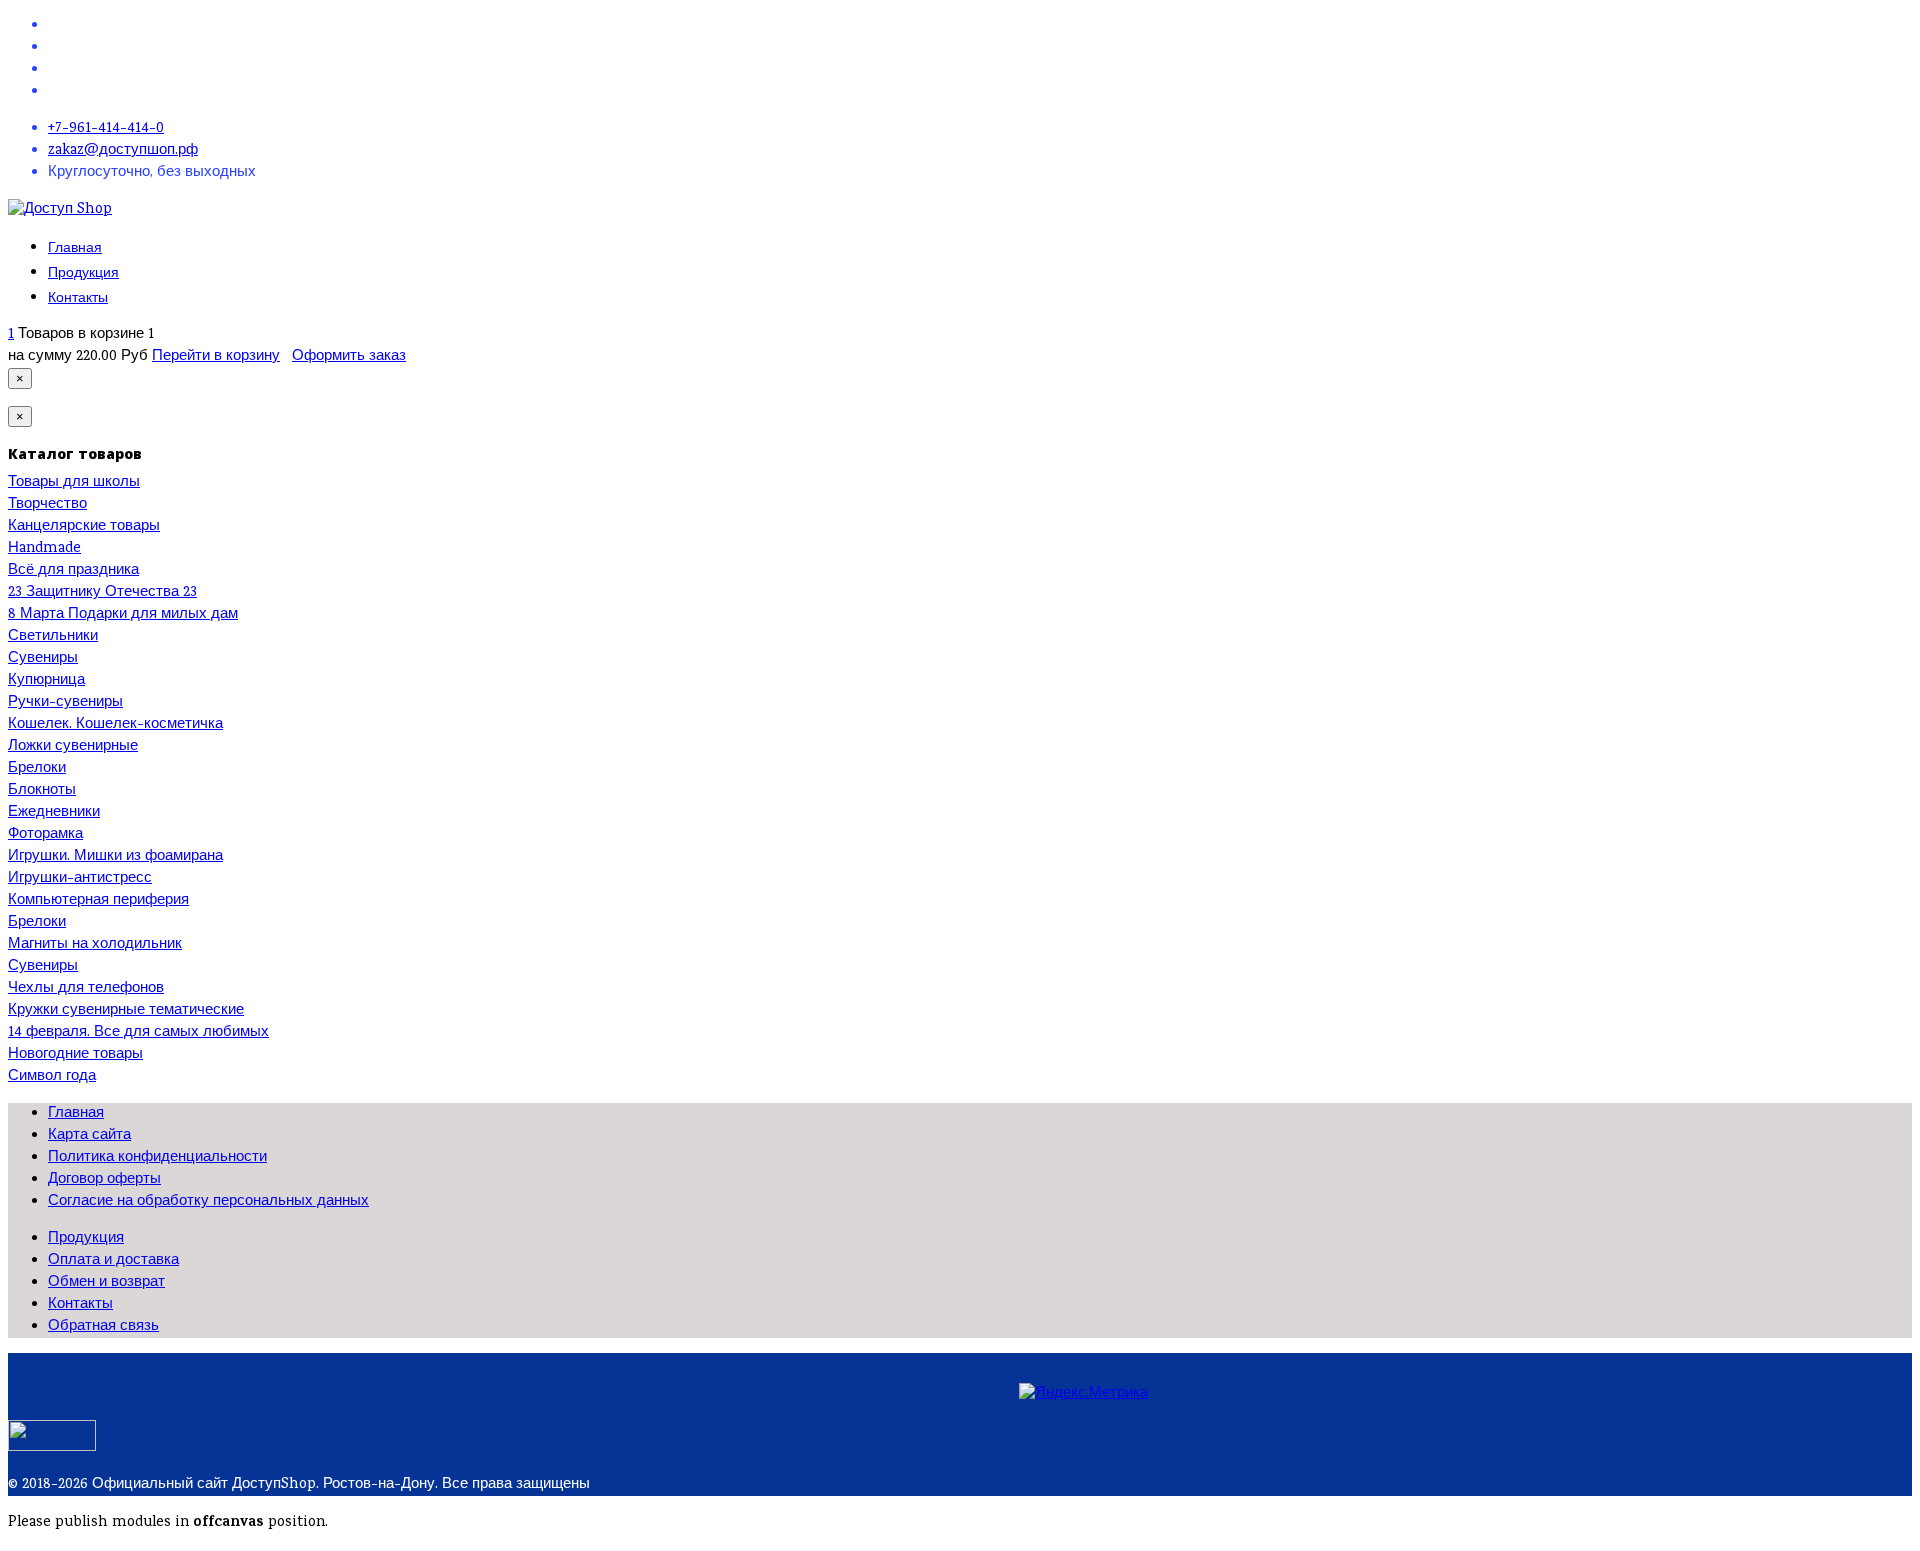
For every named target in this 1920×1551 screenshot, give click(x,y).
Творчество (47, 505)
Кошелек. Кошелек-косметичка (115, 725)
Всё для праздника (73, 571)
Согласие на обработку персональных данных (208, 1202)
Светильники (53, 637)
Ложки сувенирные (73, 747)
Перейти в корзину (216, 357)
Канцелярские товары (84, 527)
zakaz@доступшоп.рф (123, 151)
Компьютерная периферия (98, 901)
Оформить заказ (349, 357)
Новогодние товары (75, 1055)
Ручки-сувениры (65, 703)
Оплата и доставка (113, 1261)
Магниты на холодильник (95, 945)
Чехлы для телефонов (86, 989)
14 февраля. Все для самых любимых (138, 1033)
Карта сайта (89, 1136)
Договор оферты (104, 1180)
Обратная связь (103, 1327)
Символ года (52, 1077)
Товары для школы (74, 483)
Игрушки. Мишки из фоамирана (115, 857)
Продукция (83, 272)
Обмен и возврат (106, 1283)
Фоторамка (45, 835)
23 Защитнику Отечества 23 (102, 593)
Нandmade (44, 549)
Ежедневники (54, 813)
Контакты (78, 297)
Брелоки (37, 769)
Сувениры (43, 659)
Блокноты (42, 791)
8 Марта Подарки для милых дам (123, 615)
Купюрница (46, 681)
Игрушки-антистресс (80, 879)
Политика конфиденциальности (157, 1158)
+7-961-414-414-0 (106, 129)
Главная (75, 247)
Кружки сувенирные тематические (126, 1011)
